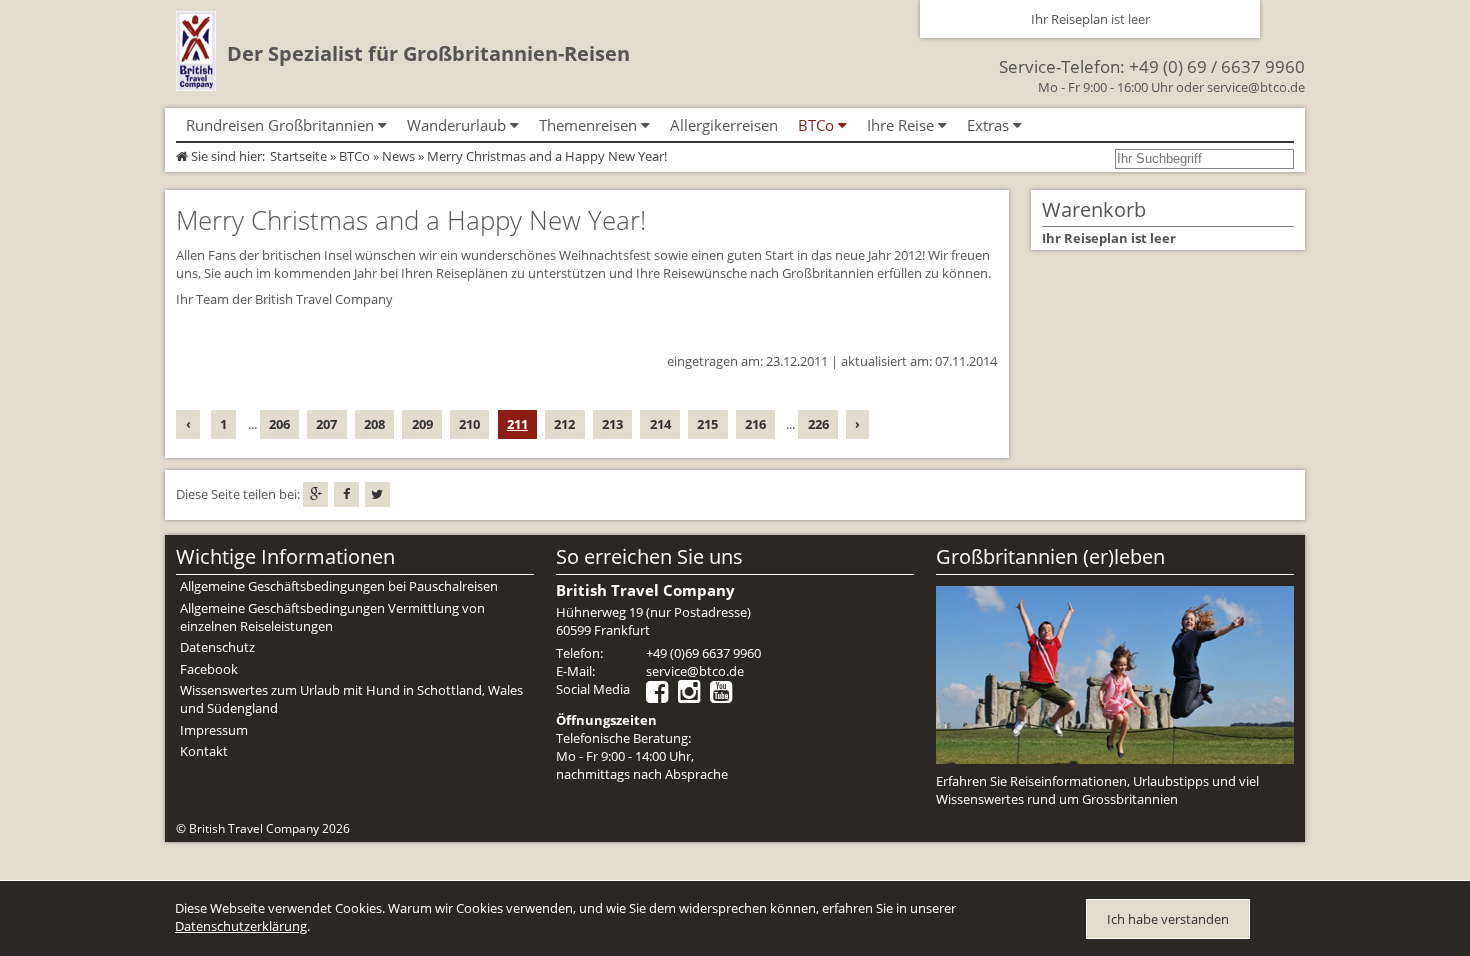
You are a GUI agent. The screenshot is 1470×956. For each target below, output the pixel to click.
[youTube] (726, 696)
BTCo (354, 156)
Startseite (298, 156)
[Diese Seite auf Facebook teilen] (346, 494)
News (398, 156)
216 (755, 424)
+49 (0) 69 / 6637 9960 (1217, 66)
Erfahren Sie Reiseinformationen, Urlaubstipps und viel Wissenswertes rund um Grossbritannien (1097, 790)
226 (818, 424)
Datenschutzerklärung (241, 926)
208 (374, 424)
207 (326, 424)
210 (469, 424)
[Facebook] (662, 696)
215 (707, 424)
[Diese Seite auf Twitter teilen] (377, 494)
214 (660, 424)
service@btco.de (1256, 87)
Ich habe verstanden (1168, 919)
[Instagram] (694, 696)
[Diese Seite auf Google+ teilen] (315, 494)
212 (564, 424)
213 (612, 424)
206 (279, 424)
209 (422, 424)
